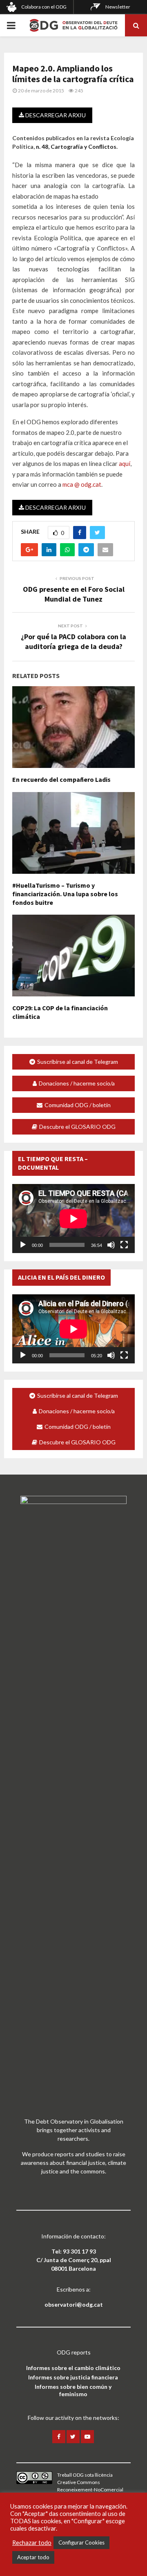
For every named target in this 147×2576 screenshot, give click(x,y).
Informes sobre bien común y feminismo (73, 2390)
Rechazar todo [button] (32, 2543)
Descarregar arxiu (55, 115)
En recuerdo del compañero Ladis (61, 779)
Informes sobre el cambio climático (73, 2368)
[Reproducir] (23, 1245)
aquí (125, 463)
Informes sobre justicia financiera (73, 2377)
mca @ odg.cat (82, 484)
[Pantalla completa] (124, 1245)
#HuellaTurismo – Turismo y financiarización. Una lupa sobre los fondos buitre (65, 894)
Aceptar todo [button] (33, 2557)
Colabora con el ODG (44, 7)
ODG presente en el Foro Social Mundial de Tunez (74, 594)
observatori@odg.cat (74, 2304)
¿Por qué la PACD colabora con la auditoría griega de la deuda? (73, 641)
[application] (73, 1219)
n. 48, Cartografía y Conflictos (76, 147)
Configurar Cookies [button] (81, 2542)
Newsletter (118, 7)
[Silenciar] (111, 1245)
